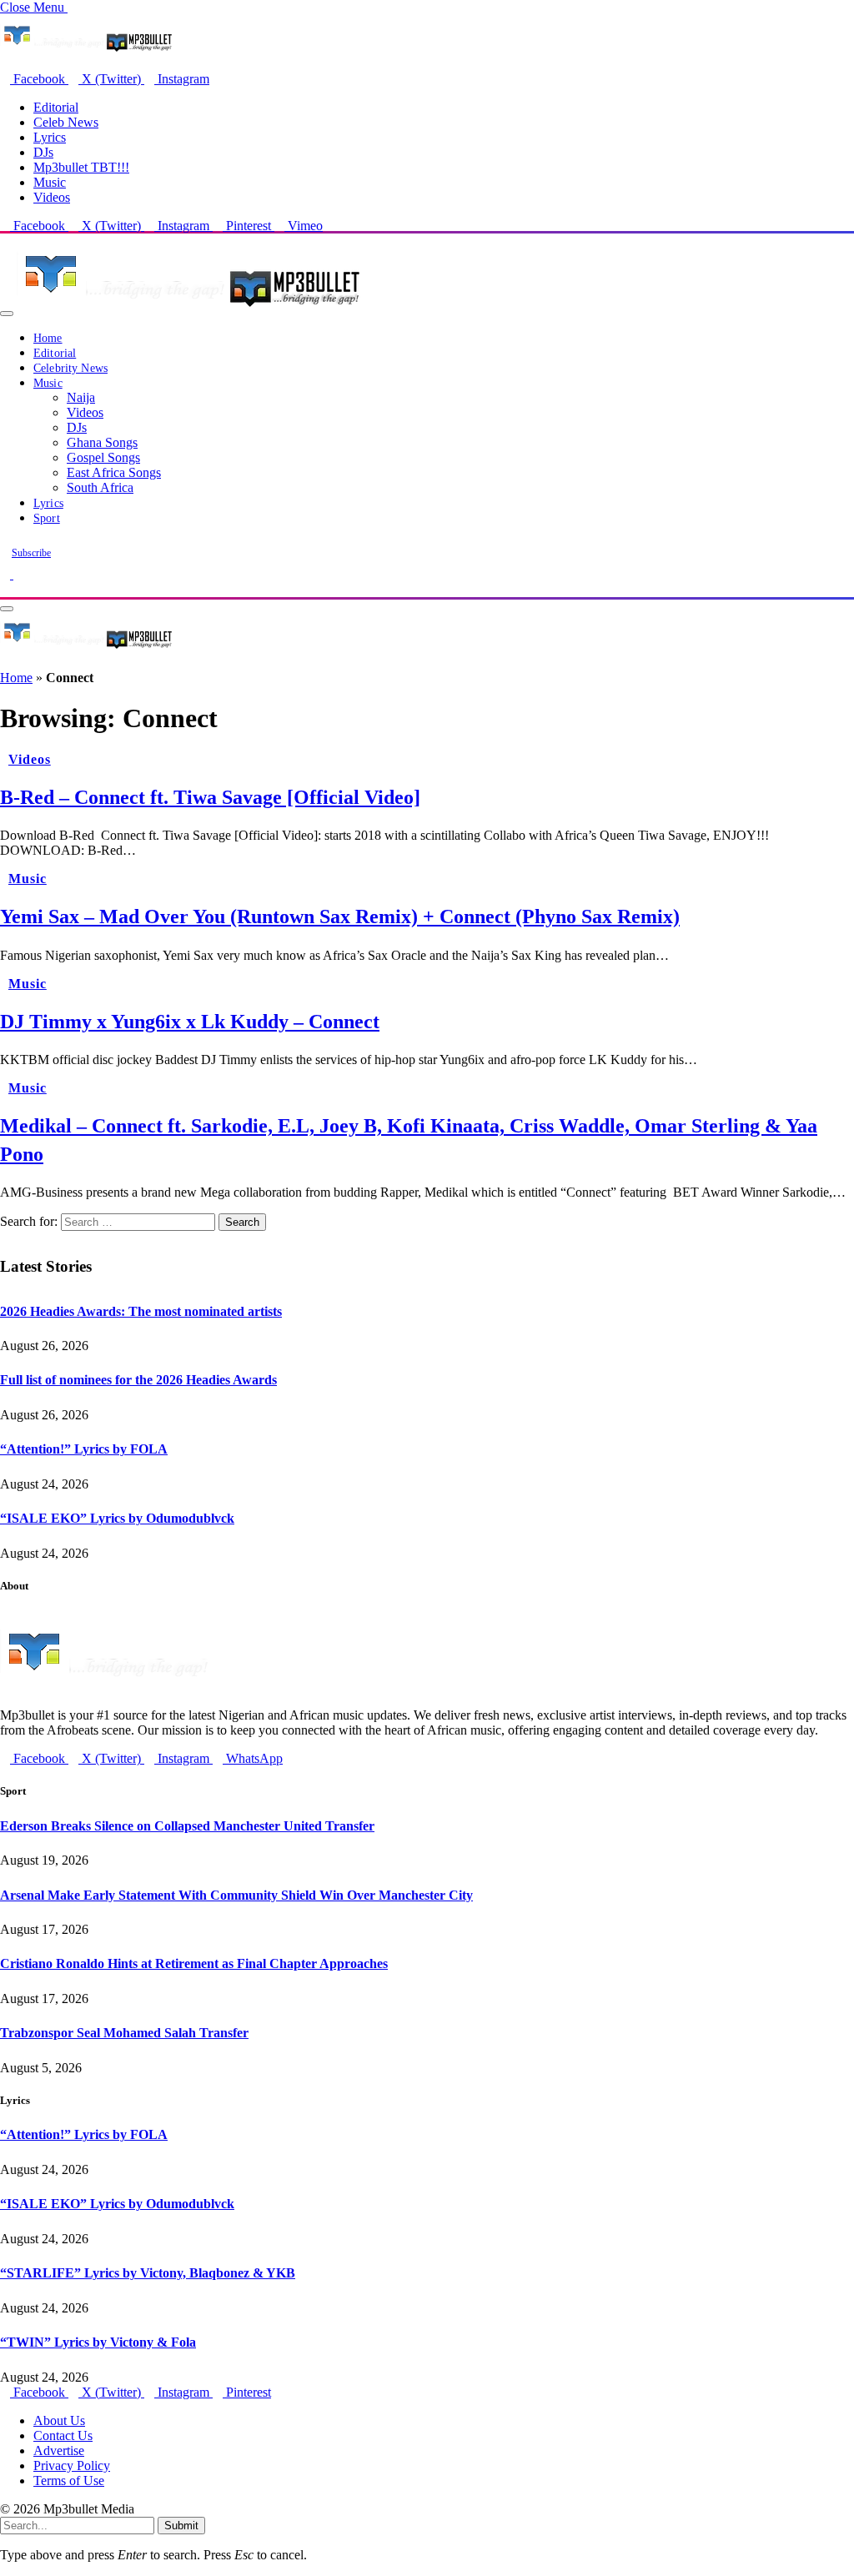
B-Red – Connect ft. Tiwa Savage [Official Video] (210, 797)
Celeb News (66, 122)
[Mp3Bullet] (189, 309)
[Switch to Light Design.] (18, 574)
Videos (52, 197)
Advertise (59, 2450)
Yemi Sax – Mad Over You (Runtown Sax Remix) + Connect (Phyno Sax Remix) (340, 916)
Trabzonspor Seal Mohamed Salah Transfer (124, 2033)
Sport (47, 518)
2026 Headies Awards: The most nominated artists (141, 1311)
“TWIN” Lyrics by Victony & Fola (98, 2342)
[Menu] (7, 314)
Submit (181, 2526)
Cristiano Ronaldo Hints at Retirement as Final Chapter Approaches (194, 1963)
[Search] (5, 589)
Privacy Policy (72, 2466)
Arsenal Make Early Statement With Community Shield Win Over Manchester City (236, 1895)
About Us (59, 2420)
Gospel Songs (103, 457)
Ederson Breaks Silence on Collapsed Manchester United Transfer (187, 1826)
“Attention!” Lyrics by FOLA (84, 1449)
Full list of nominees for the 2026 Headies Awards (138, 1380)
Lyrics (50, 137)
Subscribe (31, 553)
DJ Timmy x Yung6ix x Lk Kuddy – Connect (190, 1022)
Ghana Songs (102, 442)
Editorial (56, 107)
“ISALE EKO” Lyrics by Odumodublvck (117, 1518)
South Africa (100, 487)
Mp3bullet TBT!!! (81, 167)
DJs (43, 152)
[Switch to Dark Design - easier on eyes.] (7, 574)
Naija (81, 397)
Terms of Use (69, 2481)
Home (48, 338)
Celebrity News (70, 368)
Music (50, 182)
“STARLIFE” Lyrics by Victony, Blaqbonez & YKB (148, 2273)
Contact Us (63, 2435)
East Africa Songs (114, 472)
